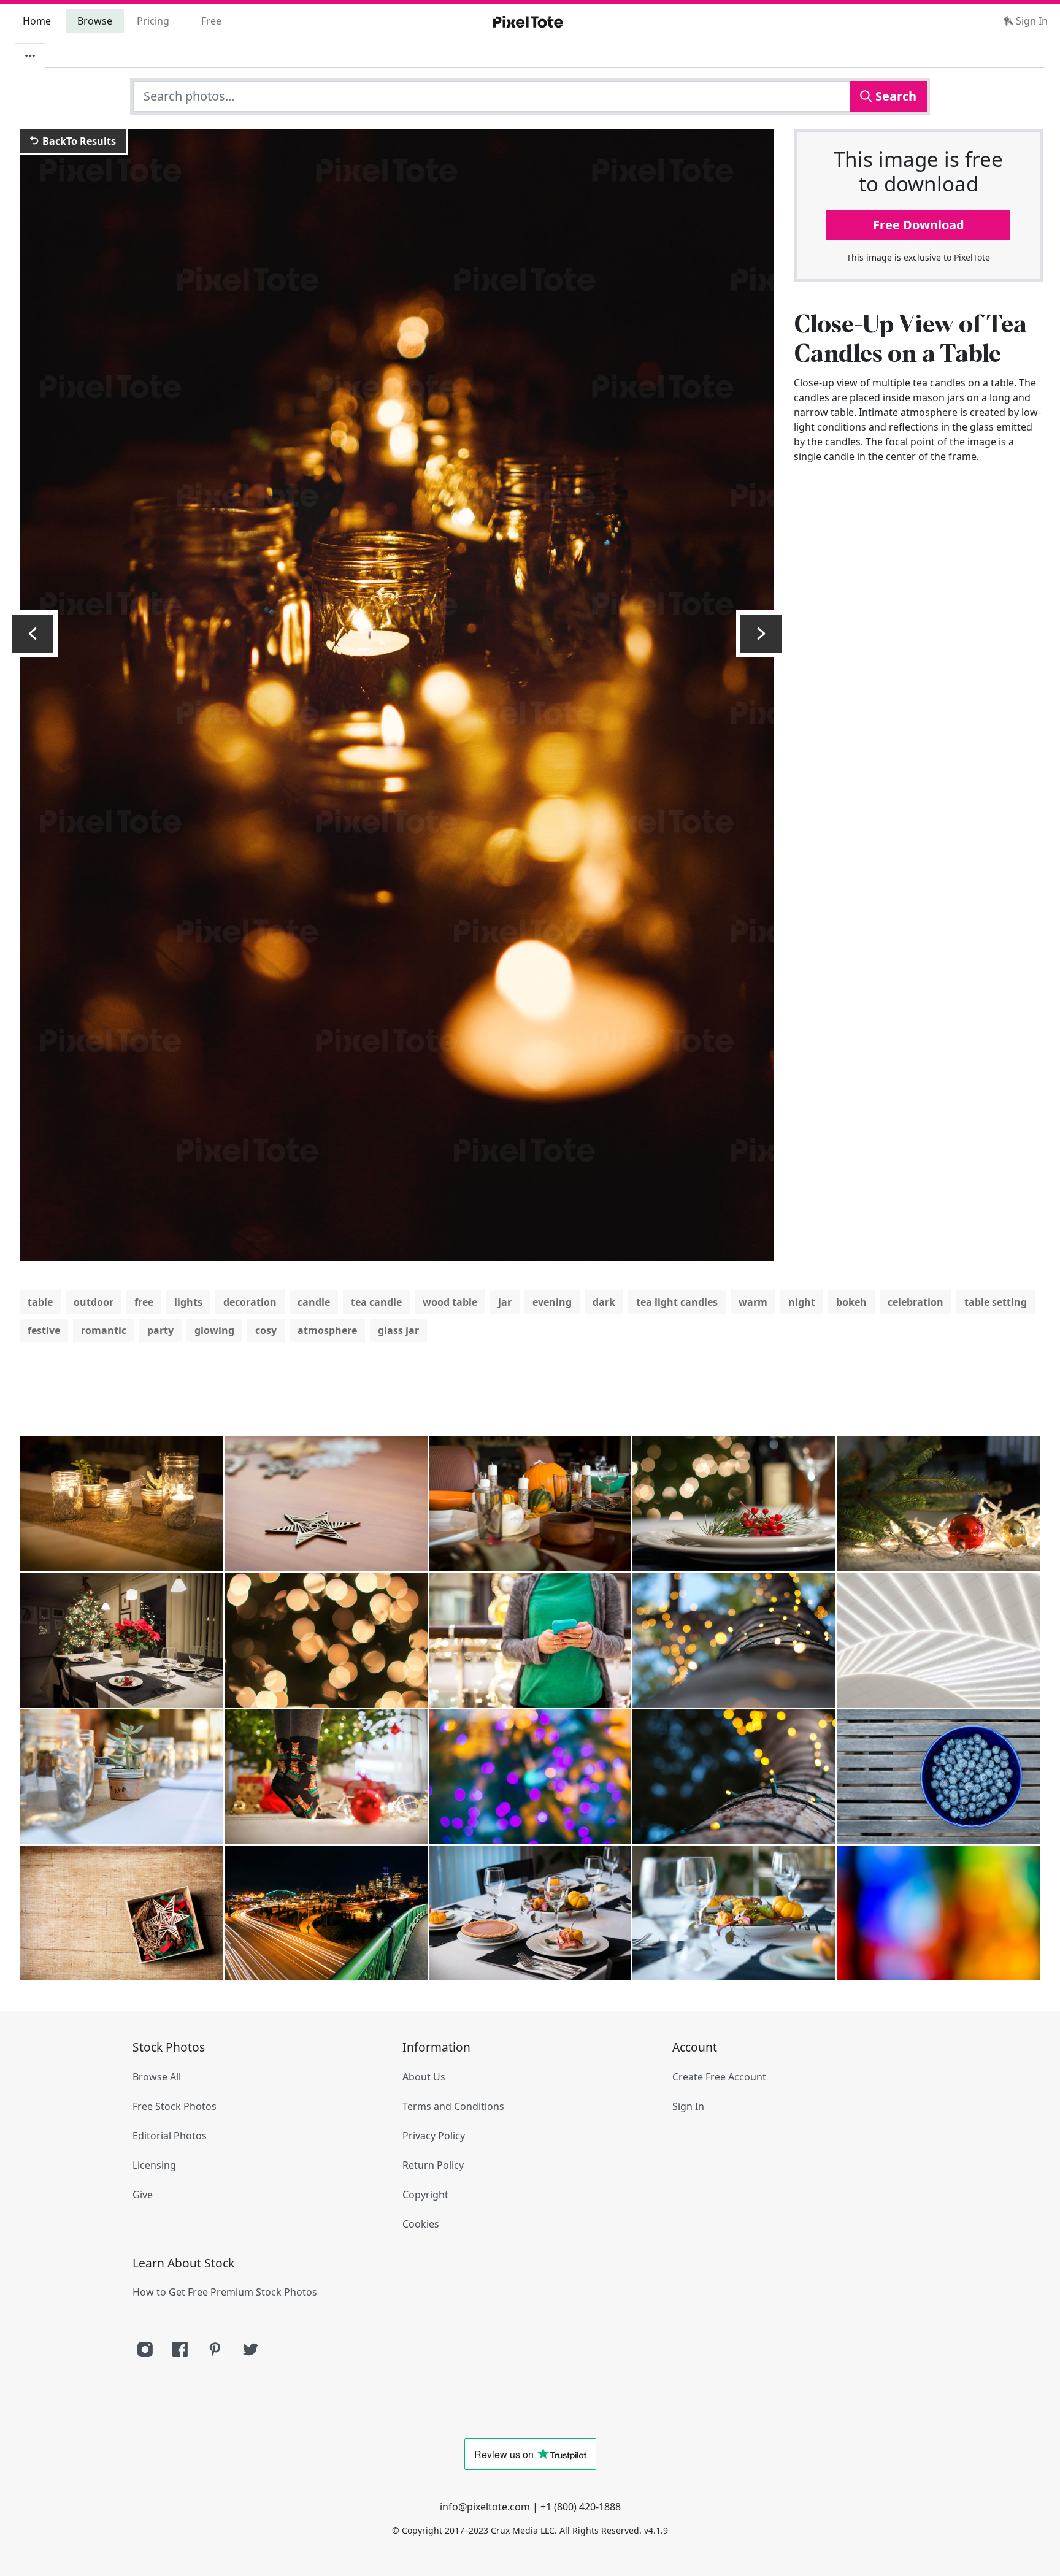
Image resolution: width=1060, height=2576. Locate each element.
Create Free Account (719, 2077)
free (144, 1302)
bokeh (851, 1302)
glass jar (398, 1330)
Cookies (421, 2224)
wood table (450, 1302)
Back (78, 141)
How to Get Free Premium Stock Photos (225, 2292)
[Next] (761, 634)
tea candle (376, 1302)
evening (552, 1302)
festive (44, 1330)
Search (894, 96)
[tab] (30, 56)
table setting (996, 1302)
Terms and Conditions (453, 2106)
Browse (95, 21)
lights (188, 1302)
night (802, 1302)
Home (37, 21)
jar (505, 1302)
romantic (104, 1330)
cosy (266, 1330)
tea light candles (677, 1302)
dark (604, 1302)
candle (314, 1302)
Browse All (157, 2077)
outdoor (94, 1302)
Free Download (919, 225)
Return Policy (433, 2165)
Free (211, 21)
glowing (214, 1330)
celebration (916, 1302)
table (40, 1302)
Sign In (1031, 21)
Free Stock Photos (175, 2106)
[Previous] (33, 634)
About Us (424, 2077)
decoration (250, 1302)
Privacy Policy (434, 2136)
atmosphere (327, 1330)
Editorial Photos (170, 2136)
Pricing (153, 21)
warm (753, 1302)
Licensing (154, 2165)
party (160, 1330)
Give (143, 2195)
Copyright (425, 2195)
